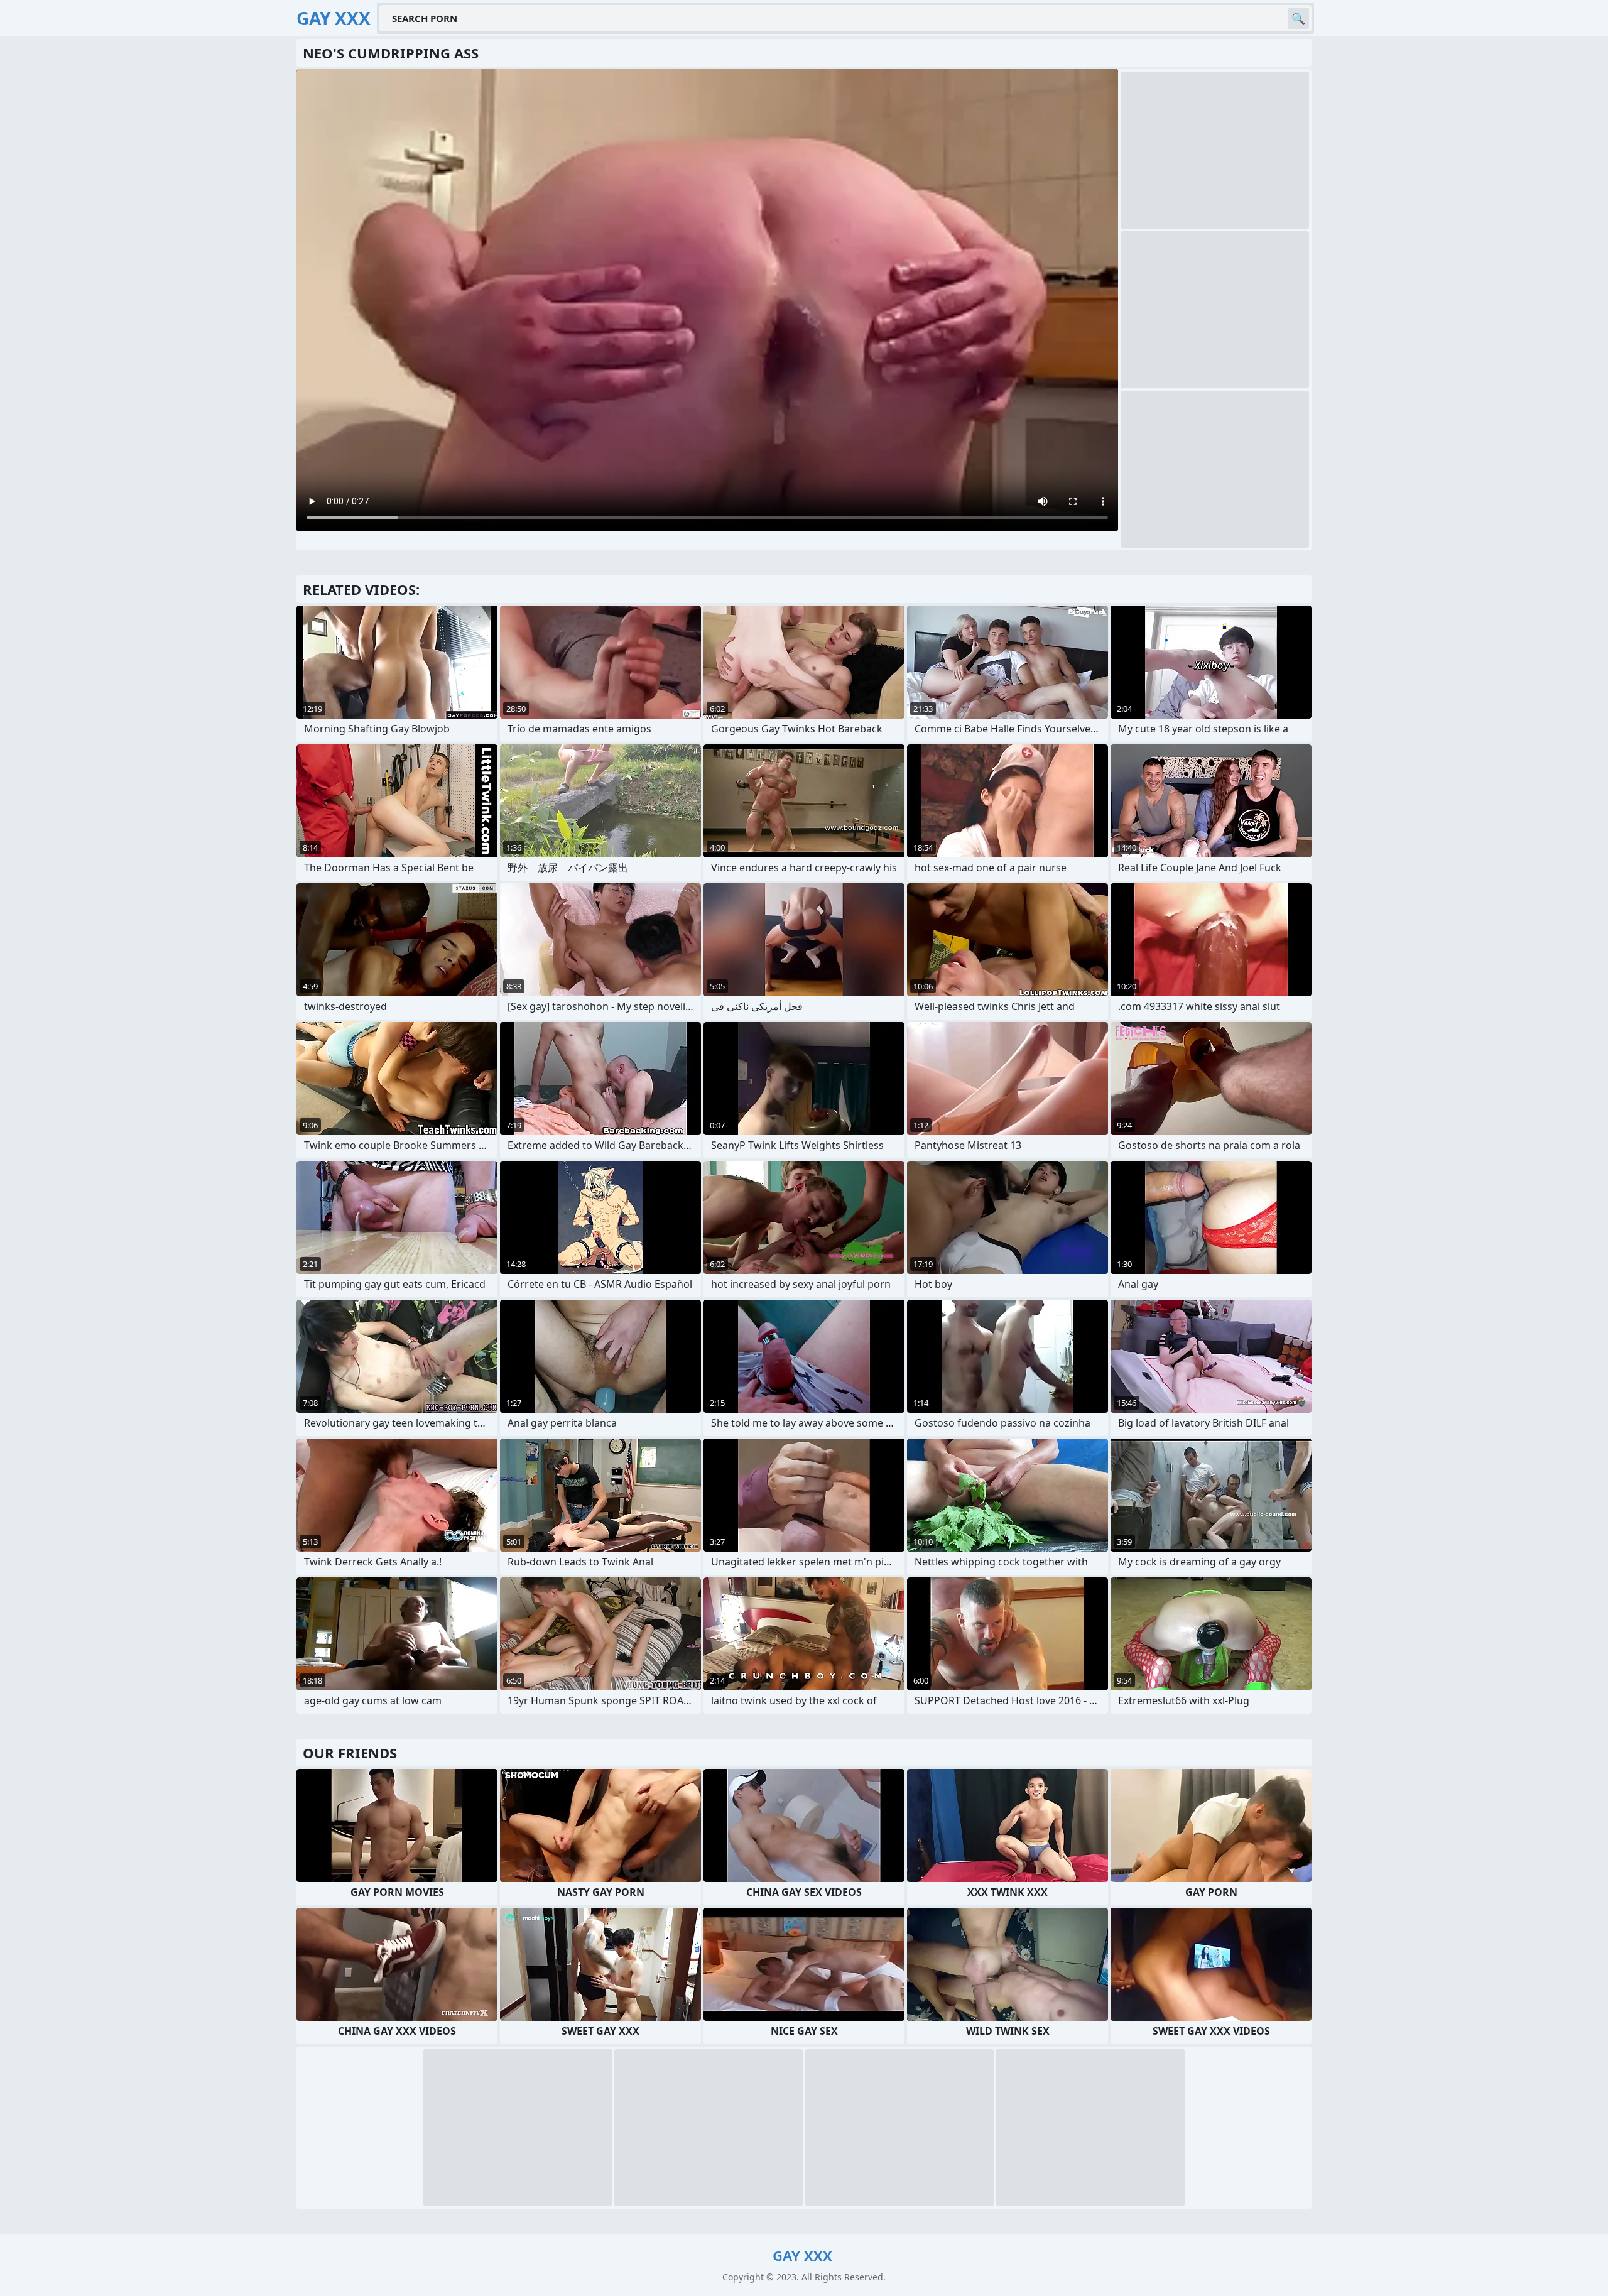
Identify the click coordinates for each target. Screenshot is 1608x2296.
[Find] (1298, 18)
